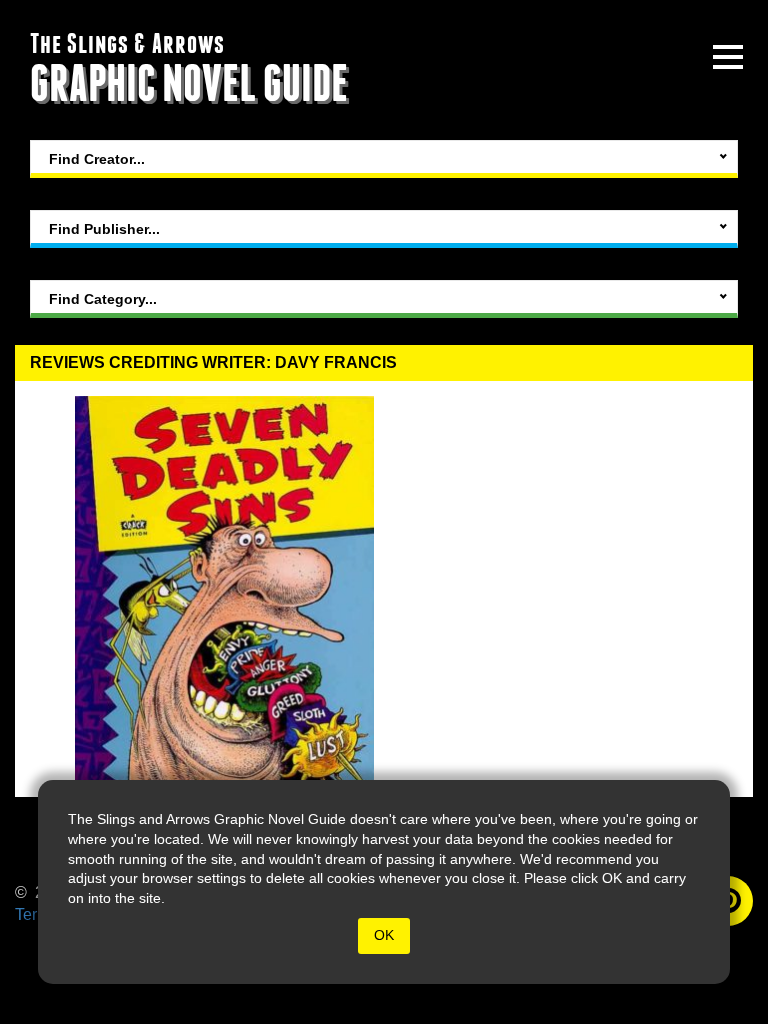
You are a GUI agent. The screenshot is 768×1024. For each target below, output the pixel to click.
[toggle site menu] (728, 57)
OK (384, 935)
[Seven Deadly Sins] (224, 589)
